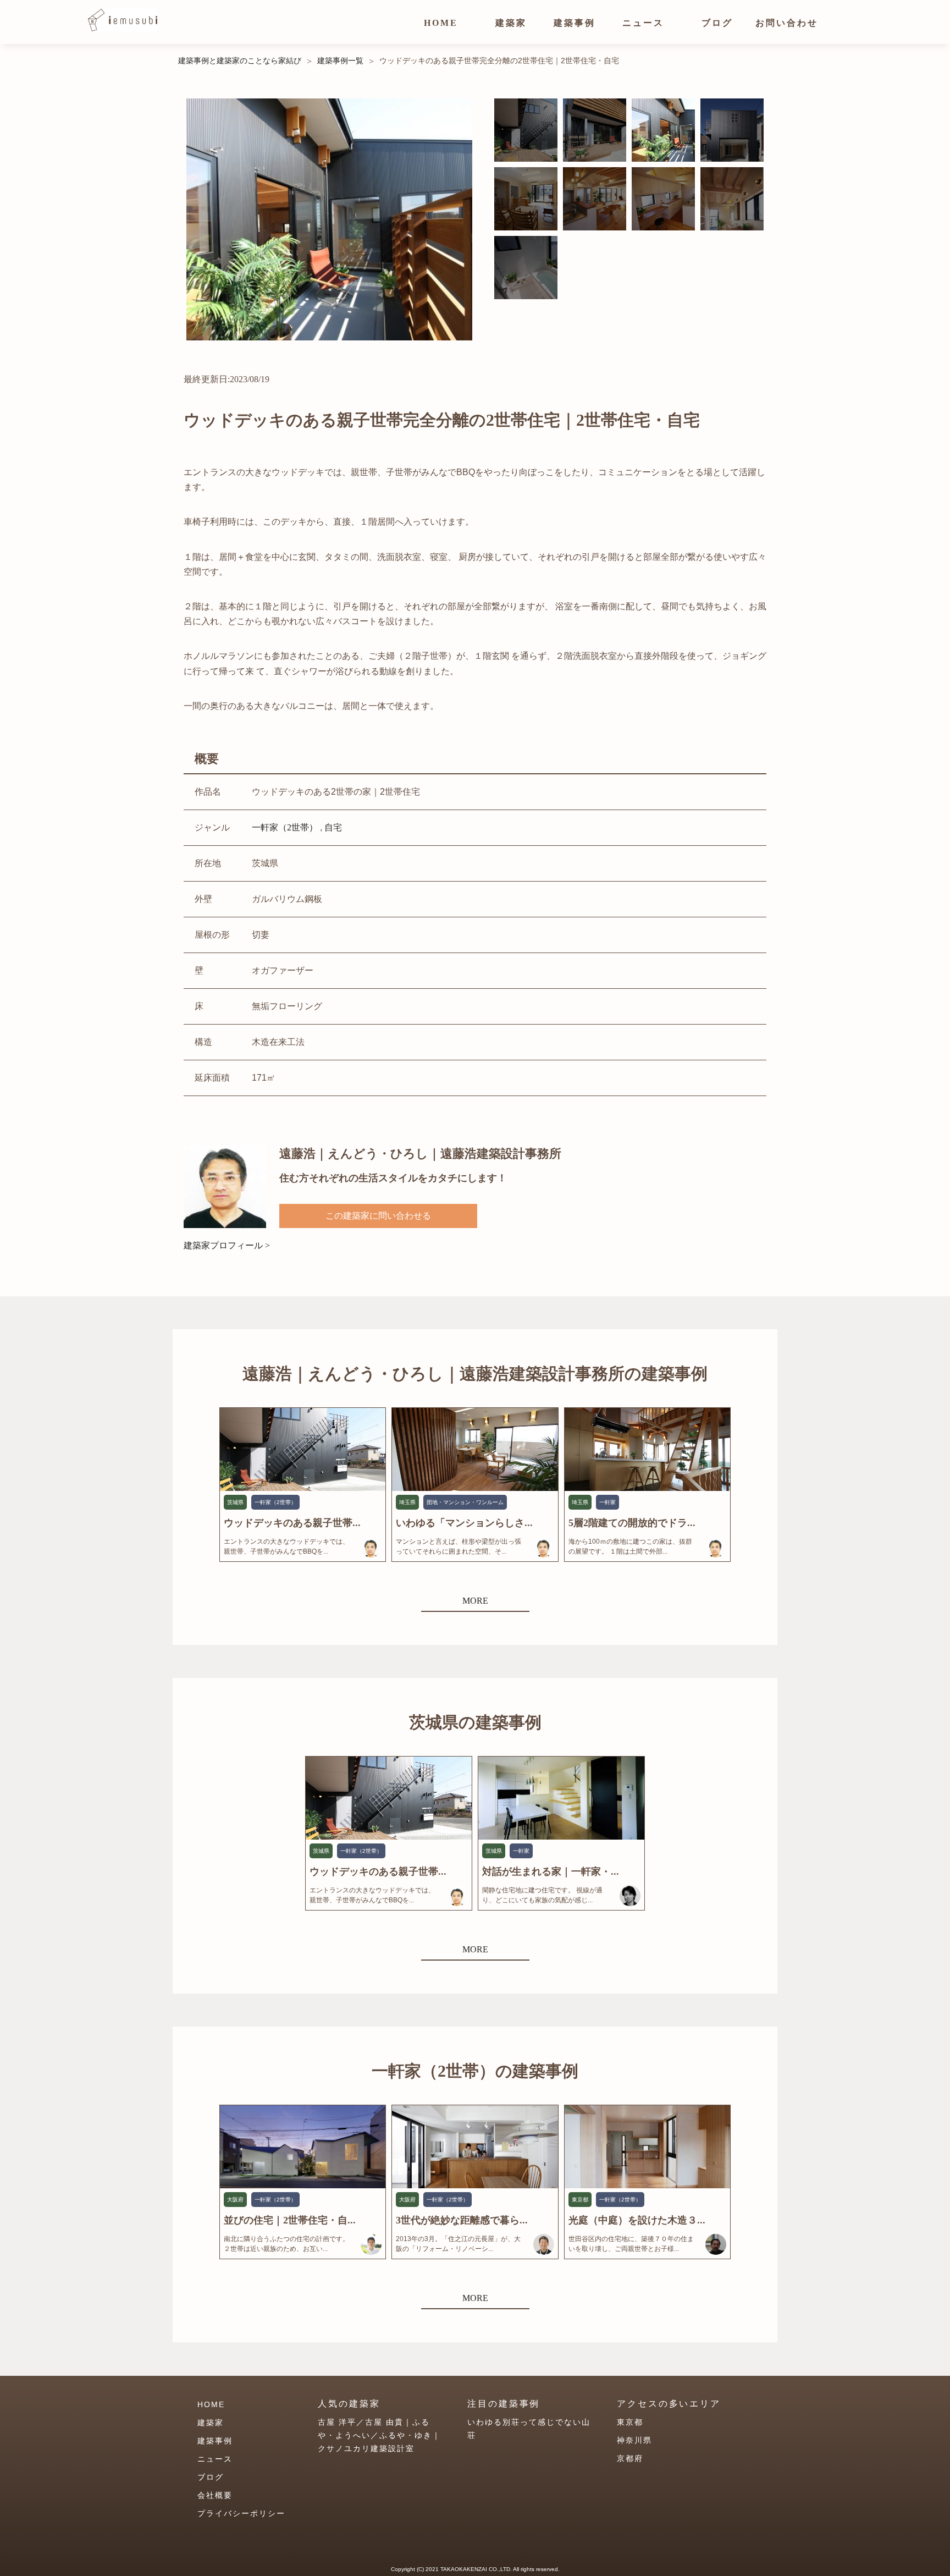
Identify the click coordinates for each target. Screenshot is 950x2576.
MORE (475, 1601)
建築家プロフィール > (227, 1245)
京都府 (630, 2458)
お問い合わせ (787, 23)
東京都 (630, 2422)
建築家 (511, 23)
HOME (441, 23)
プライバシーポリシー (241, 2513)
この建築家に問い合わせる (378, 1216)
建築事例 (575, 23)
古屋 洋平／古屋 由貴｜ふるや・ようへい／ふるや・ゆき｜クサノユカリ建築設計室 (379, 2435)
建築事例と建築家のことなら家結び (240, 60)
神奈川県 (634, 2440)
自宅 (333, 827)
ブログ (717, 23)
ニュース (643, 23)
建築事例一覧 (340, 60)
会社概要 (215, 2495)
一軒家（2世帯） (285, 827)
